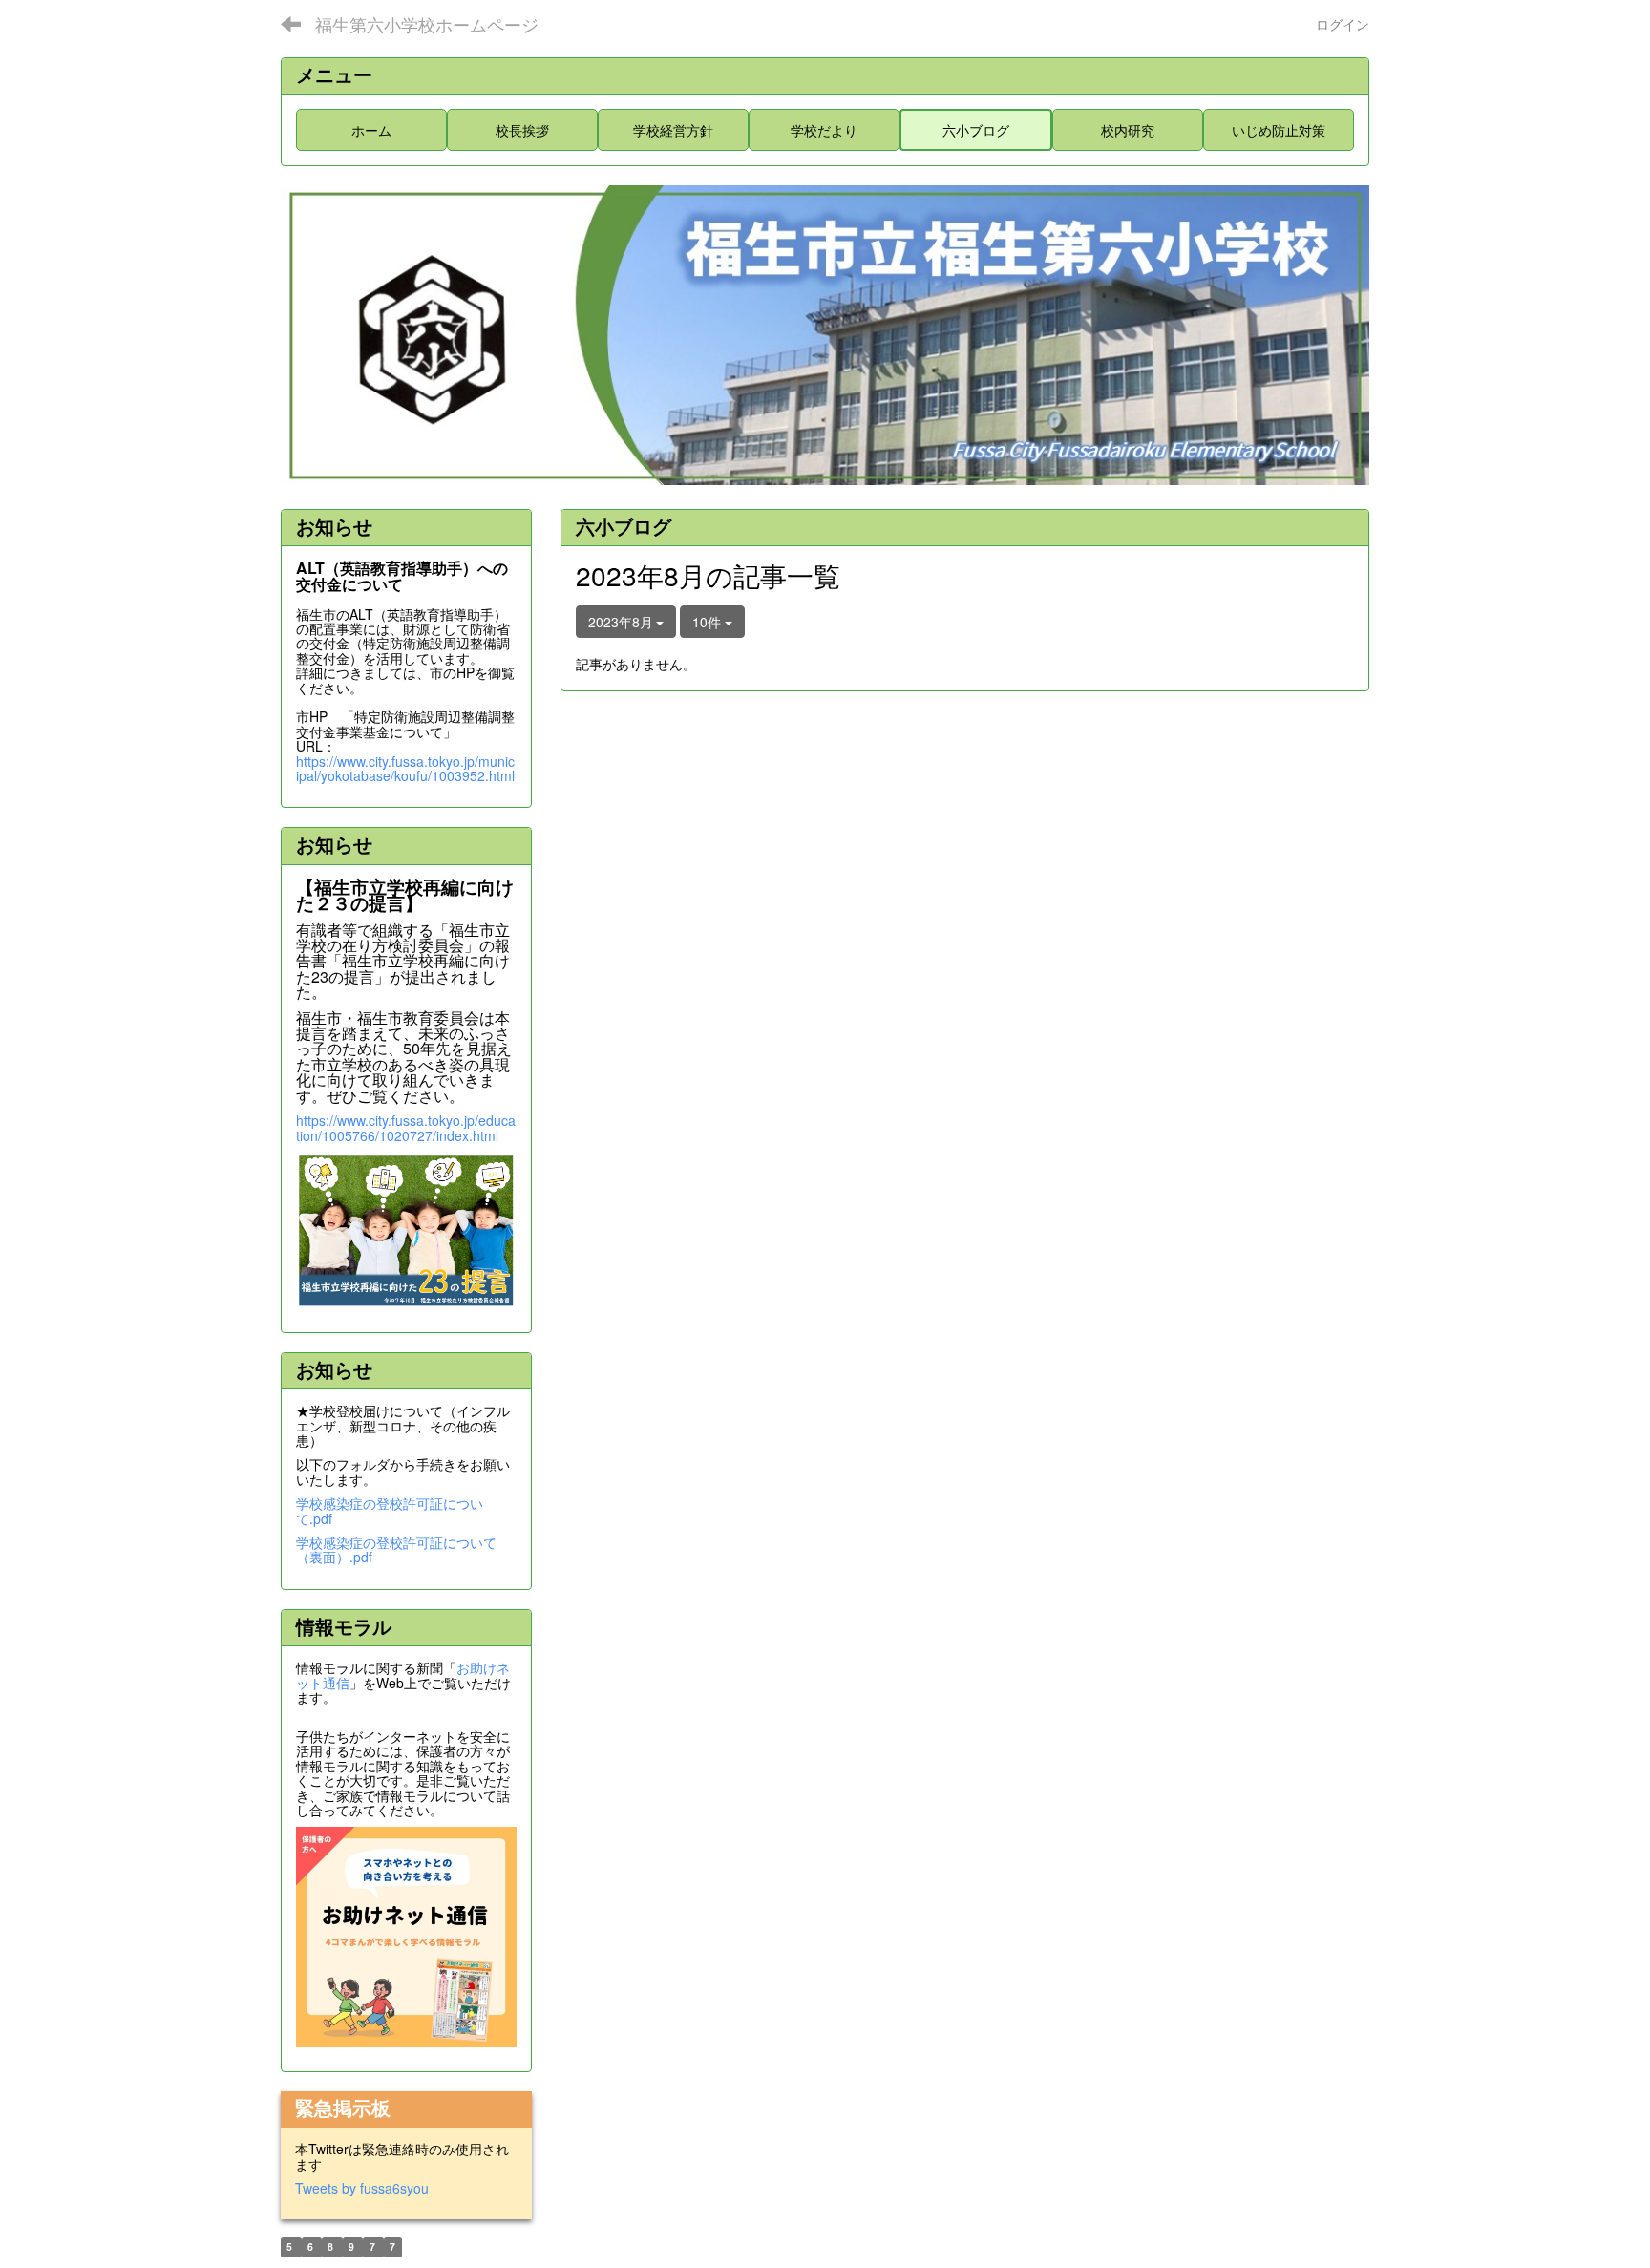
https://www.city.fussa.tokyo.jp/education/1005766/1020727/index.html (406, 1127)
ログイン (1343, 24)
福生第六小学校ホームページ (427, 24)
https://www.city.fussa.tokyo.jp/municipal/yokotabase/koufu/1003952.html (405, 768)
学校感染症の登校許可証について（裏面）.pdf (396, 1549)
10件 (709, 622)
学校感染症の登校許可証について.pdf (390, 1510)
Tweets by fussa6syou (362, 2188)
